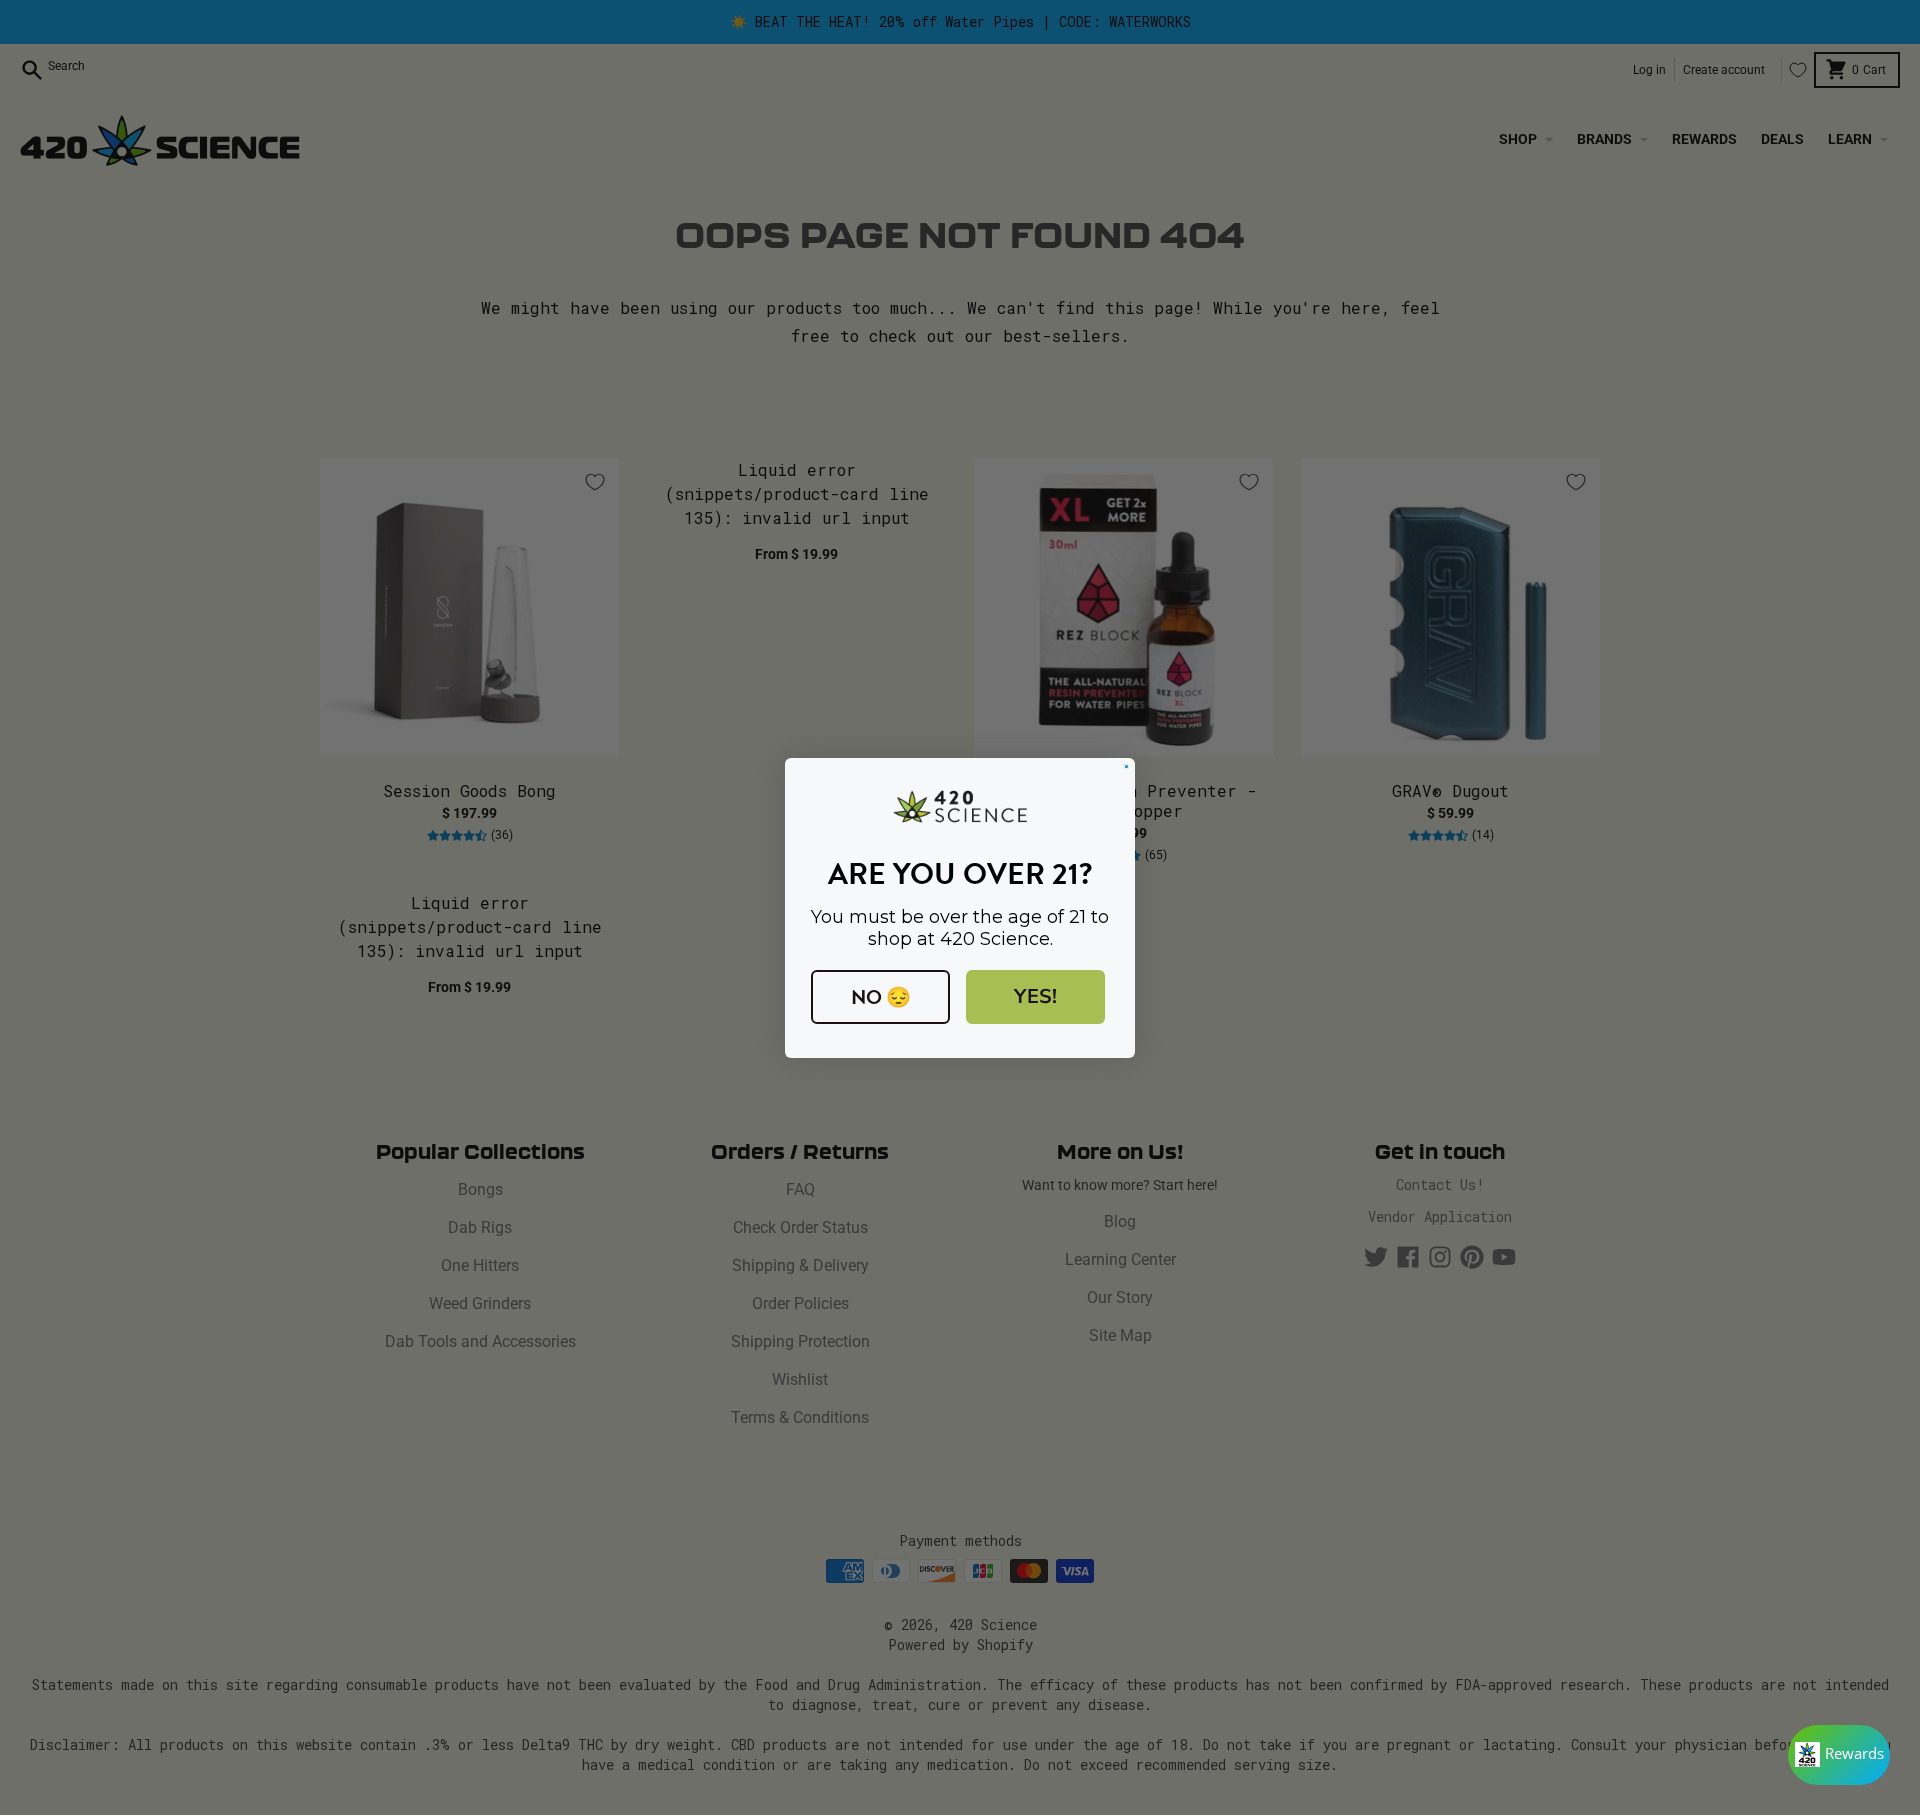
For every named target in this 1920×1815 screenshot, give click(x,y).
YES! (1035, 996)
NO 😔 (881, 997)
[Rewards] (1839, 1755)
